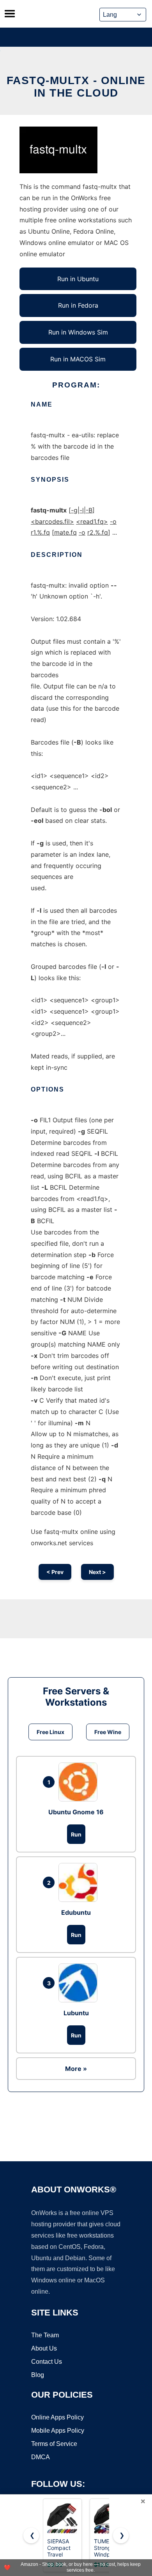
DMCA (41, 2457)
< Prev (55, 1572)
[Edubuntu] (80, 1882)
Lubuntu (76, 2013)
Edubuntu (76, 1912)
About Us (44, 2348)
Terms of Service (54, 2444)
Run (76, 1834)
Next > (97, 1572)
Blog (38, 2375)
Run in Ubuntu (78, 279)
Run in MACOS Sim (78, 359)
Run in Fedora (78, 305)
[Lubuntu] (80, 1983)
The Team (45, 2335)
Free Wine (108, 1732)
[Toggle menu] (10, 14)
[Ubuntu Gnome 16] (80, 1782)
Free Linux (50, 1732)
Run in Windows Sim (78, 332)
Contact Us (47, 2362)
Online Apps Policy (57, 2417)
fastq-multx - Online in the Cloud (76, 87)
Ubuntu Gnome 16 (76, 1812)
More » (76, 2069)
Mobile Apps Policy (58, 2431)
